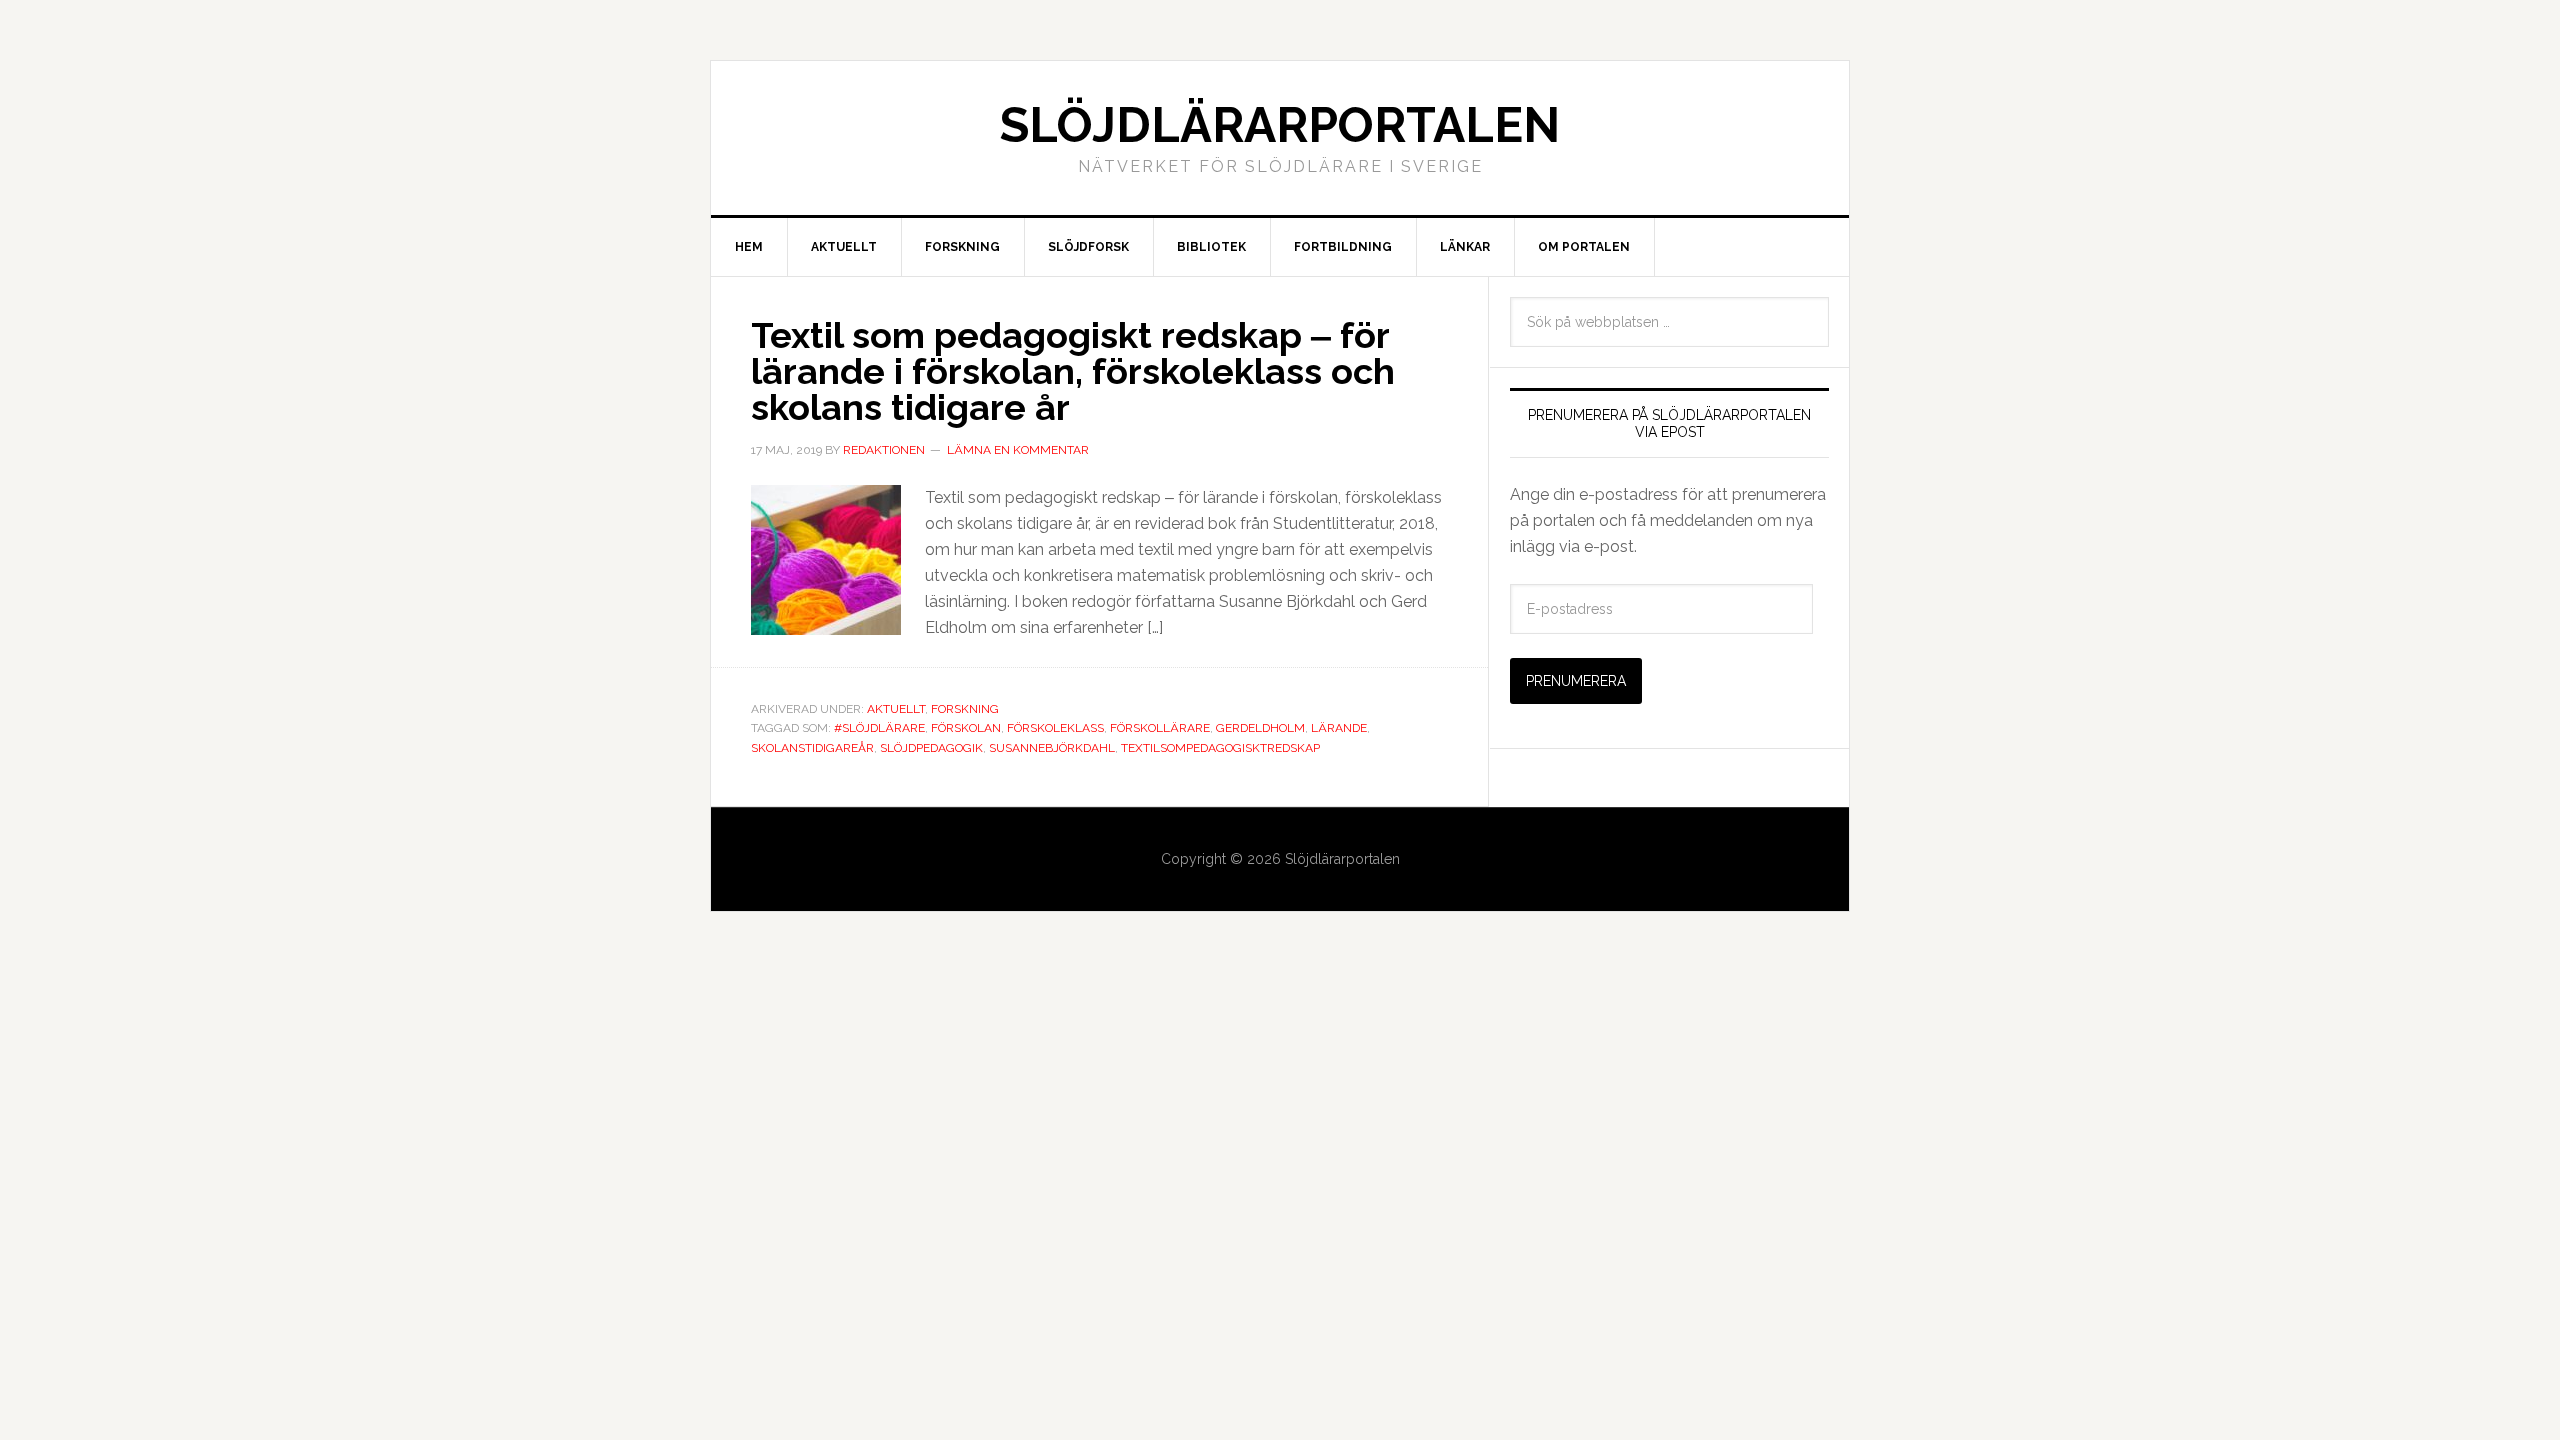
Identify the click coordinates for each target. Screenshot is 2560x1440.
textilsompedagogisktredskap (1220, 748)
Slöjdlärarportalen (1280, 125)
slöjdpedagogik (931, 748)
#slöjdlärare (879, 728)
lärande (1339, 728)
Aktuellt (896, 709)
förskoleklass (1055, 728)
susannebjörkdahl (1052, 748)
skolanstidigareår (812, 748)
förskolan (966, 728)
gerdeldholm (1260, 728)
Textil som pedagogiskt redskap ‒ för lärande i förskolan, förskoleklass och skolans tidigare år (1073, 371)
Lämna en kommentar (1018, 450)
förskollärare (1160, 728)
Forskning (965, 709)
